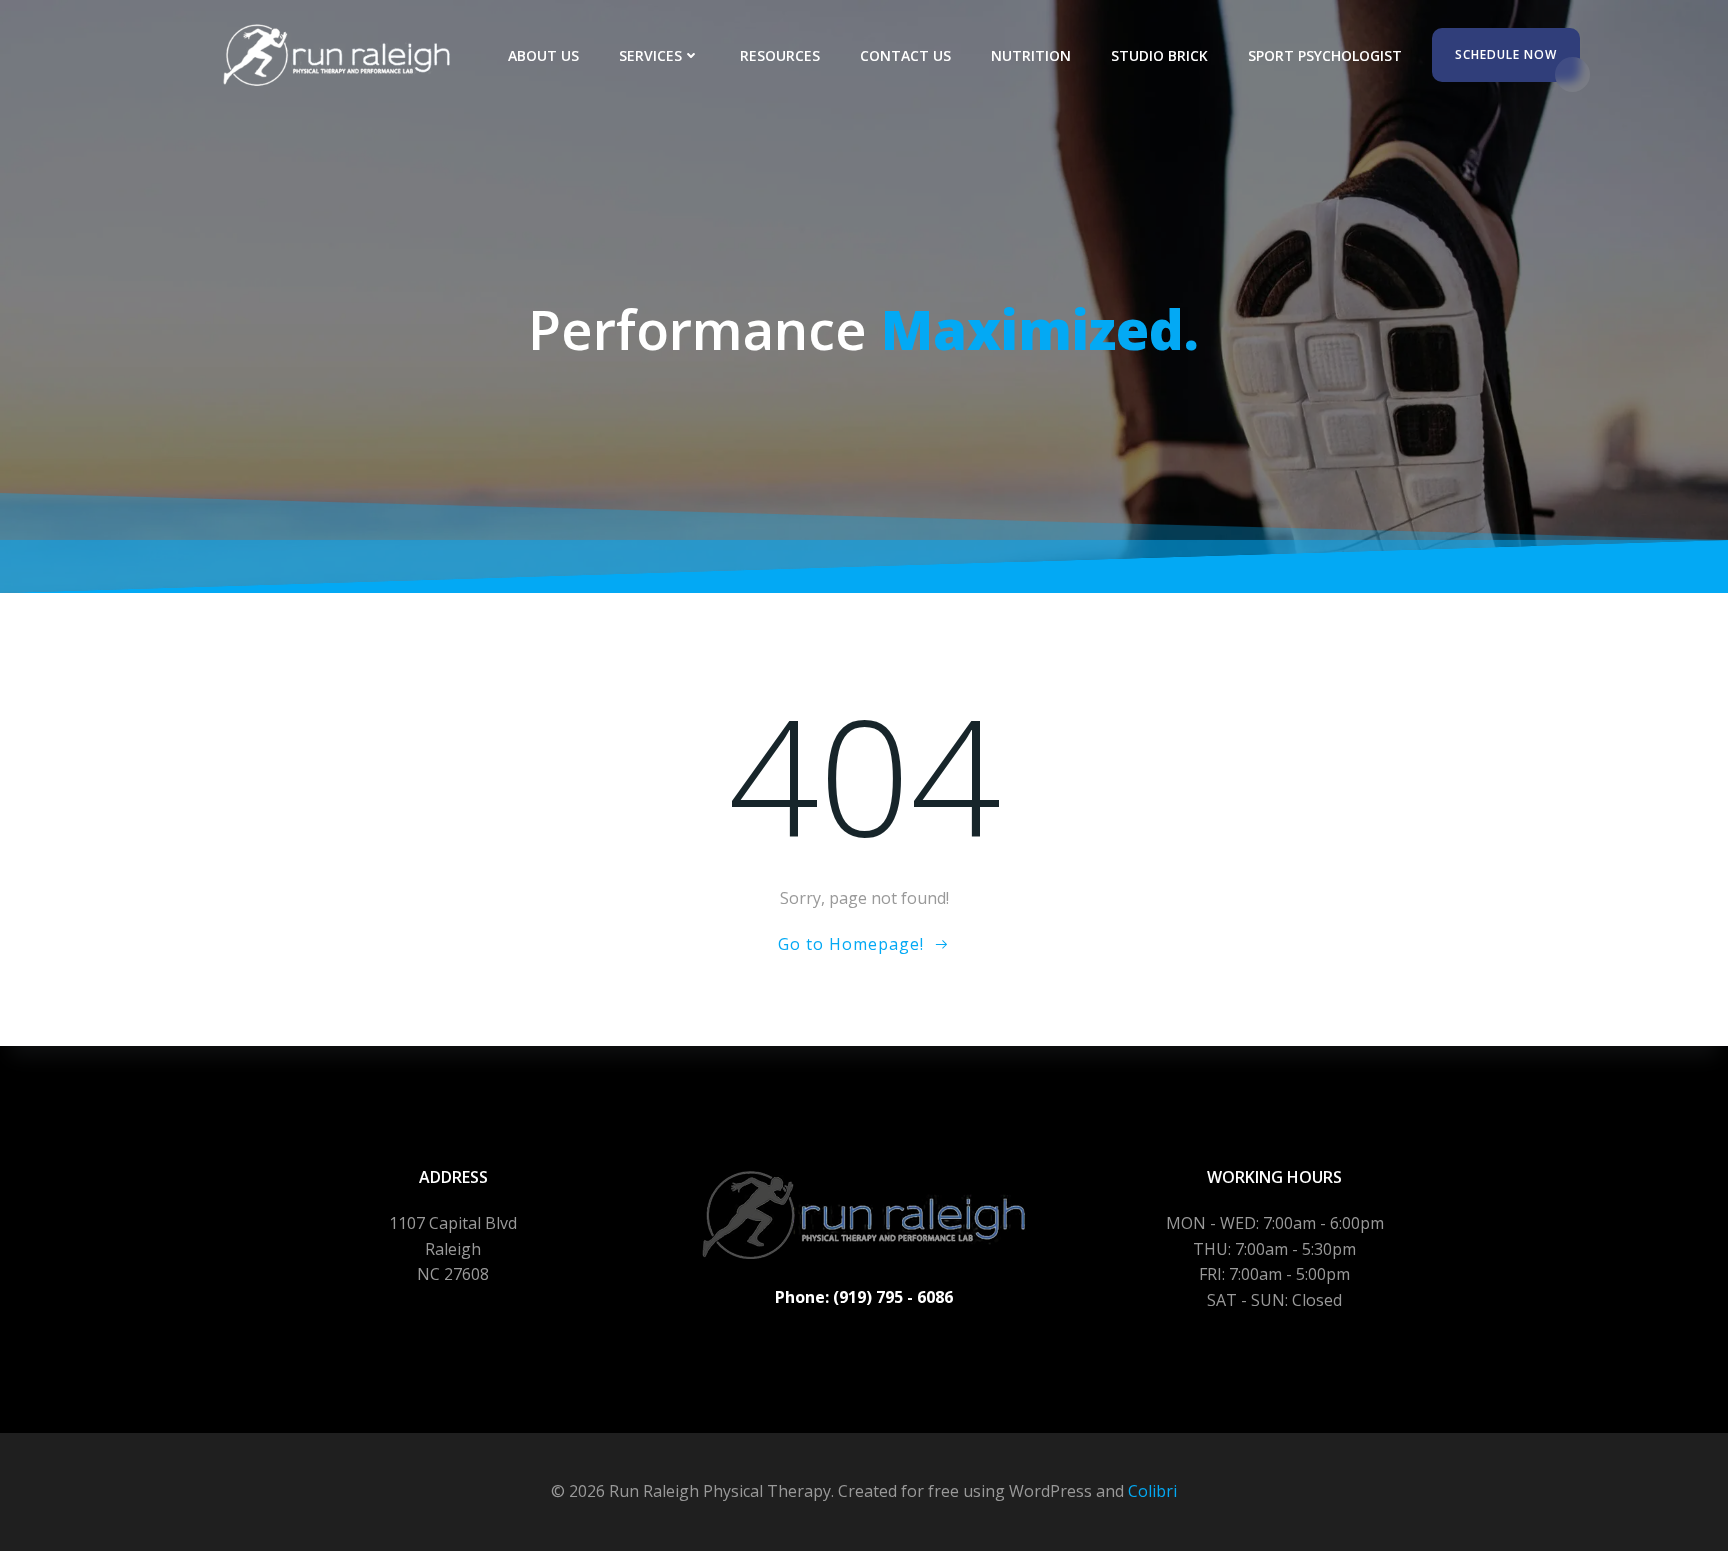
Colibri (1152, 1491)
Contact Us (905, 55)
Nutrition (1031, 55)
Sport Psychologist (1325, 55)
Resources (780, 55)
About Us (543, 55)
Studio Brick (1159, 55)
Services (650, 55)
